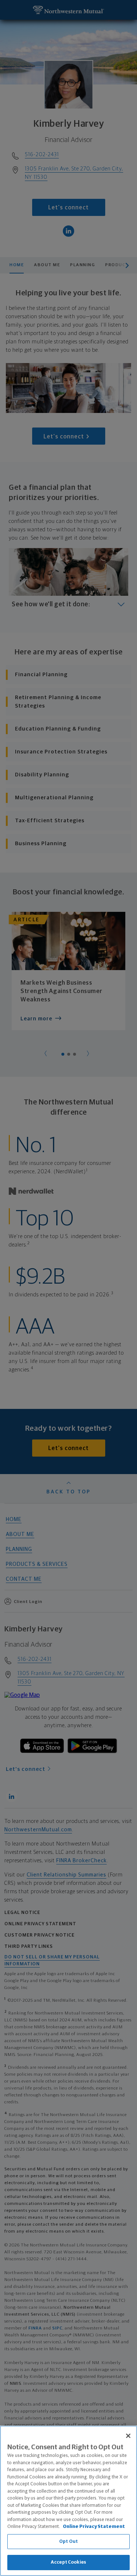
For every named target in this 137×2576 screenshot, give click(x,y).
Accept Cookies (68, 2562)
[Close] (128, 2436)
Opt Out (68, 2542)
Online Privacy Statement (94, 2527)
